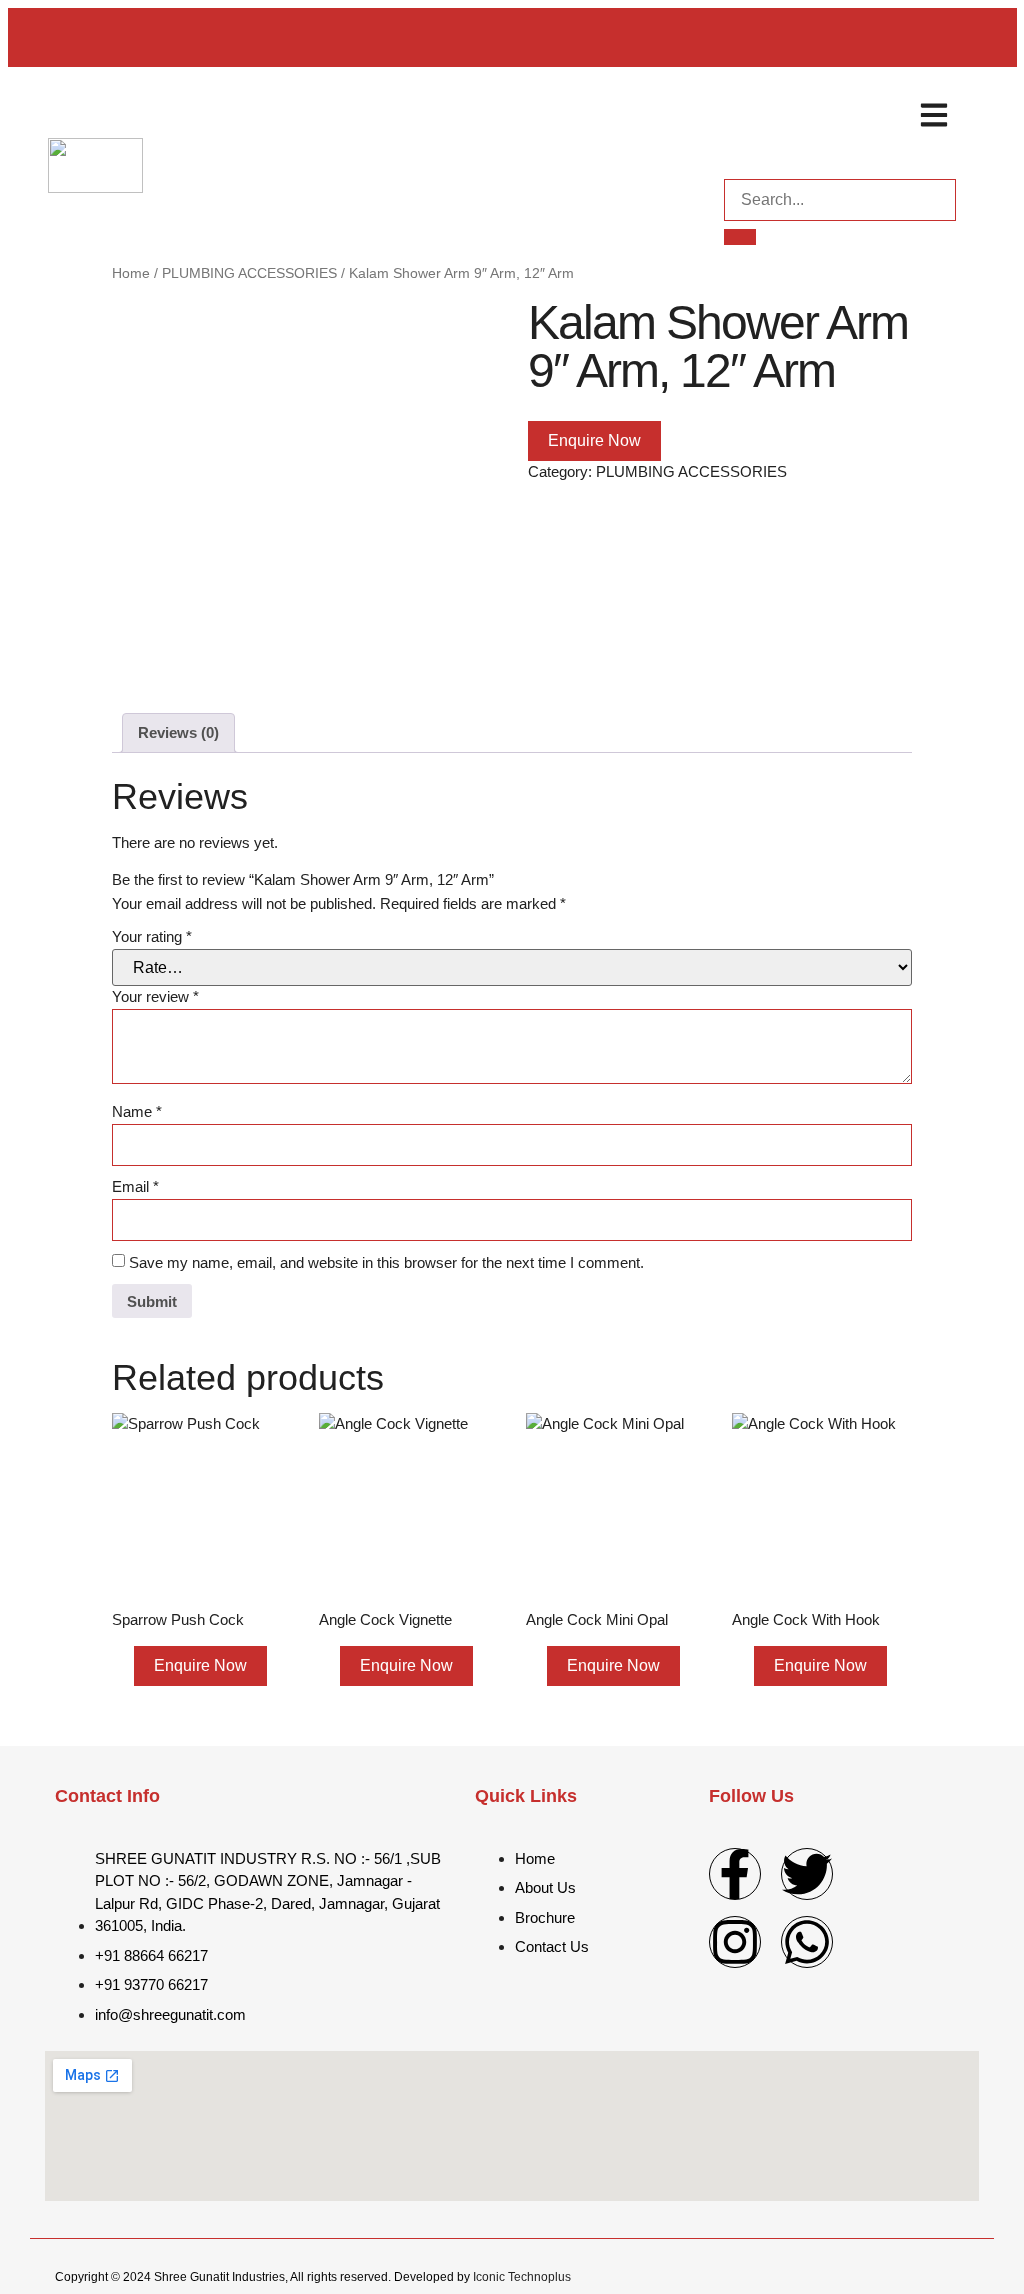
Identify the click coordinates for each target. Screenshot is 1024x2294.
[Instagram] (735, 1942)
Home (131, 273)
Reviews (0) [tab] (178, 732)
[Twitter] (807, 1874)
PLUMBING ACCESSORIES (249, 273)
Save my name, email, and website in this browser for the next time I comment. (386, 1262)
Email (135, 1186)
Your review (155, 996)
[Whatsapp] (807, 1942)
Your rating (152, 936)
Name (137, 1111)
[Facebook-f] (735, 1874)
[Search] (740, 237)
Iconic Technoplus (522, 2277)
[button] (933, 114)
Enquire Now (594, 440)
